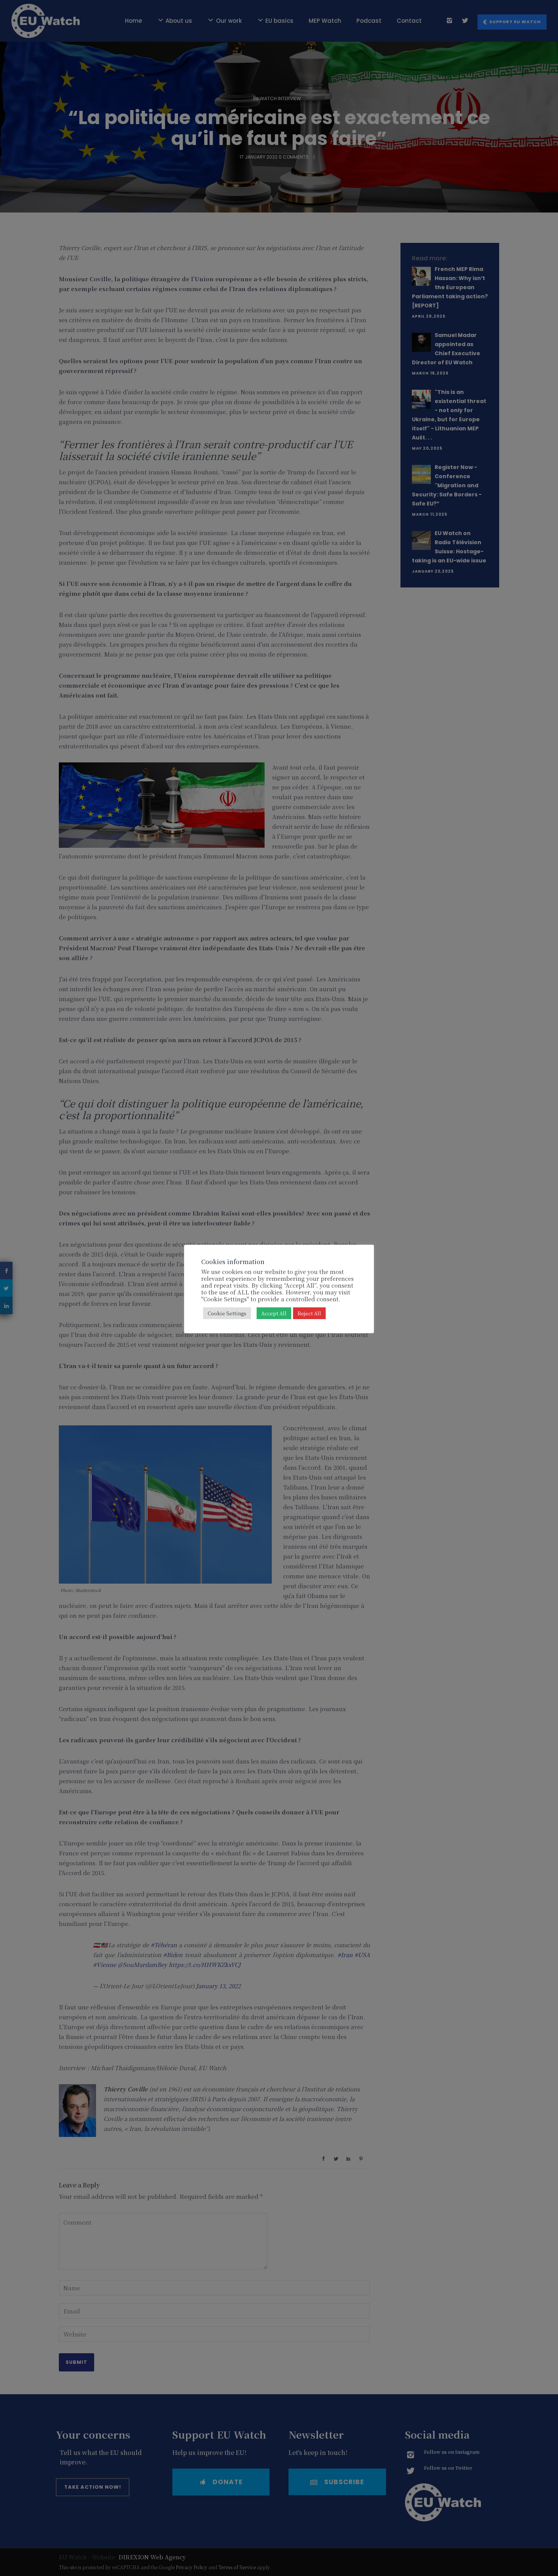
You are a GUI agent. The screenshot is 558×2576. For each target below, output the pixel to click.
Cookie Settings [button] (227, 1313)
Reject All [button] (309, 1313)
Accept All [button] (274, 1313)
